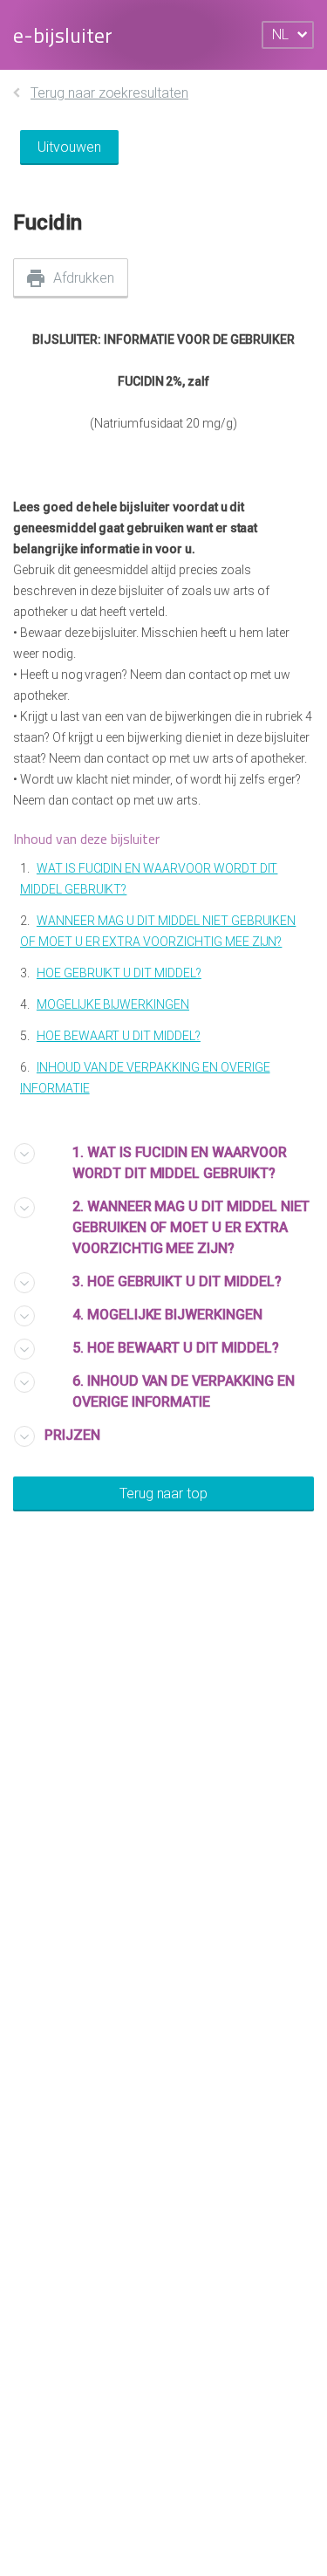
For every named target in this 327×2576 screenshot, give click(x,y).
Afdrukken (84, 278)
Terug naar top (163, 1494)
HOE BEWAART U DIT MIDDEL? (119, 1036)
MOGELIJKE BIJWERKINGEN (113, 1004)
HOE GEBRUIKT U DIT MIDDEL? (119, 973)
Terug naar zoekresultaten (109, 93)
